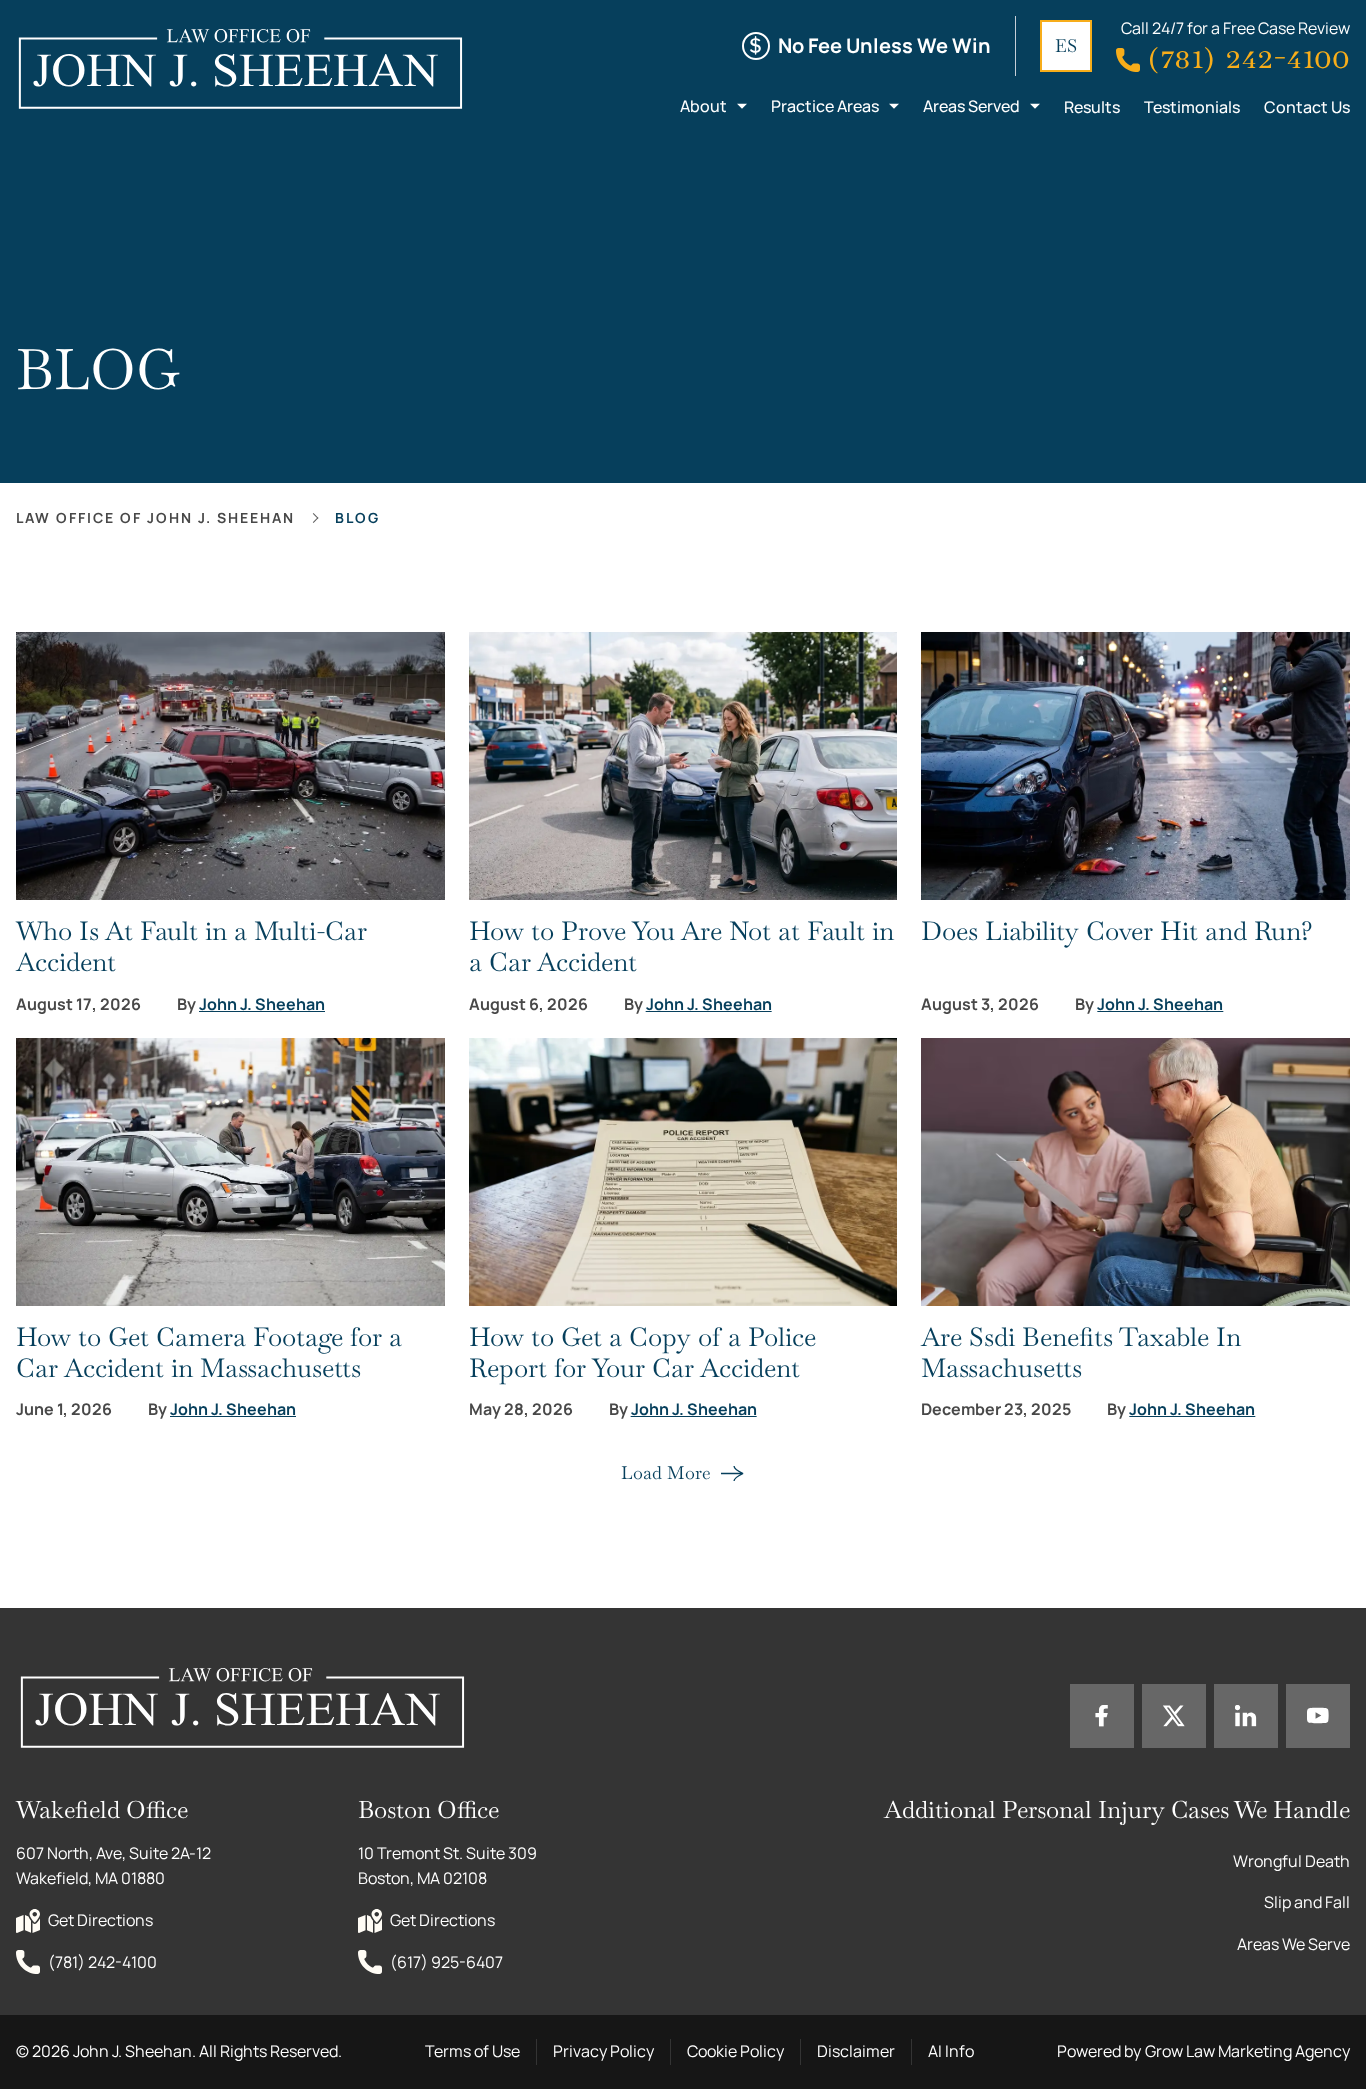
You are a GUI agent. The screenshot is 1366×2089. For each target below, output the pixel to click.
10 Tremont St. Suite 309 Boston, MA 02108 (449, 1866)
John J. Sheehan (262, 1004)
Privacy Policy (603, 2051)
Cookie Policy (735, 2051)
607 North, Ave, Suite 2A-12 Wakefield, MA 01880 (115, 1866)
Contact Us (1307, 107)
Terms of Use (472, 2051)
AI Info (951, 2051)
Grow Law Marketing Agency (1247, 2051)
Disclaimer (856, 2051)
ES (1066, 45)
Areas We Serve (1293, 1944)
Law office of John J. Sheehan (155, 517)
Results (1092, 107)
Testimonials (1192, 107)
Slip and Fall (1307, 1902)
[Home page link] (239, 68)
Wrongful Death (1291, 1861)
